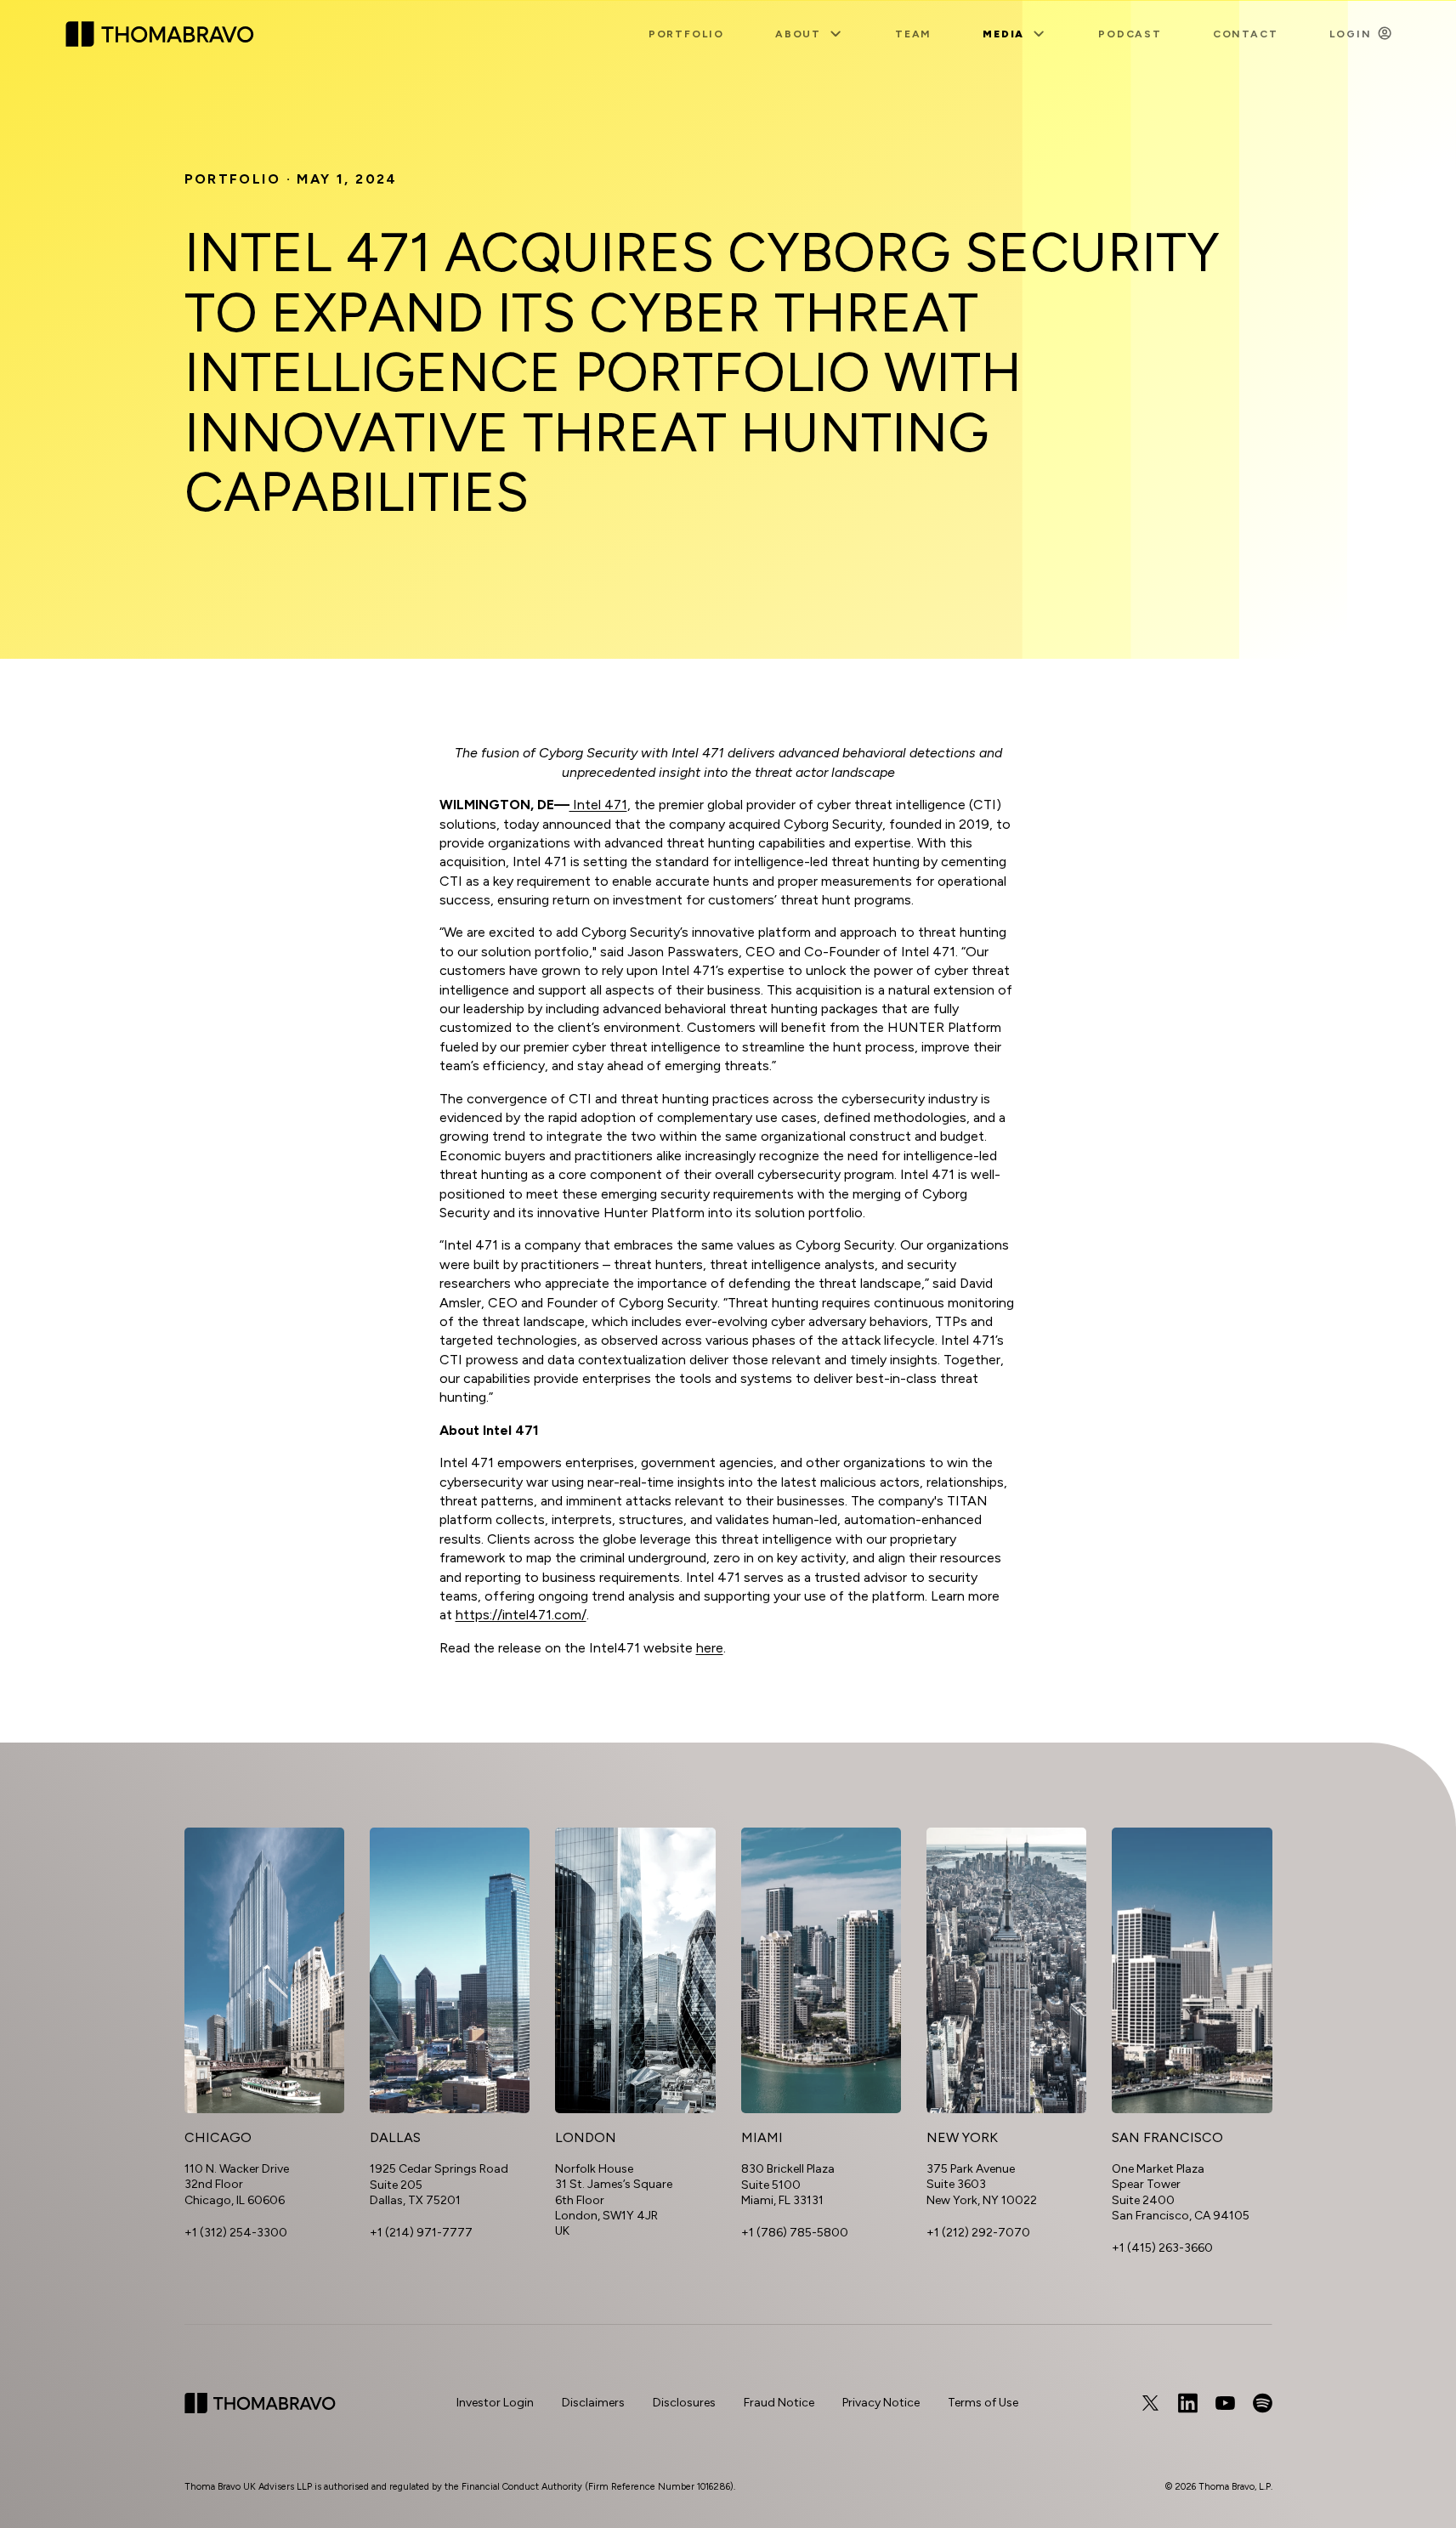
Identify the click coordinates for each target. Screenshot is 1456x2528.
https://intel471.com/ (521, 1615)
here (710, 1648)
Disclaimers (593, 2403)
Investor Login (495, 2403)
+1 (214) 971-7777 (421, 2233)
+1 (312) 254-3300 (236, 2233)
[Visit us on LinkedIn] (1187, 2403)
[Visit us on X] (1150, 2403)
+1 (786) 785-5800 (795, 2233)
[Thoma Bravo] (260, 2403)
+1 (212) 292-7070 (978, 2233)
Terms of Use (983, 2403)
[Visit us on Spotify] (1262, 2403)
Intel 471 (598, 805)
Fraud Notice (779, 2403)
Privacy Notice (881, 2403)
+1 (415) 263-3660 (1162, 2248)
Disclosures (684, 2403)
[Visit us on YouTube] (1225, 2403)
